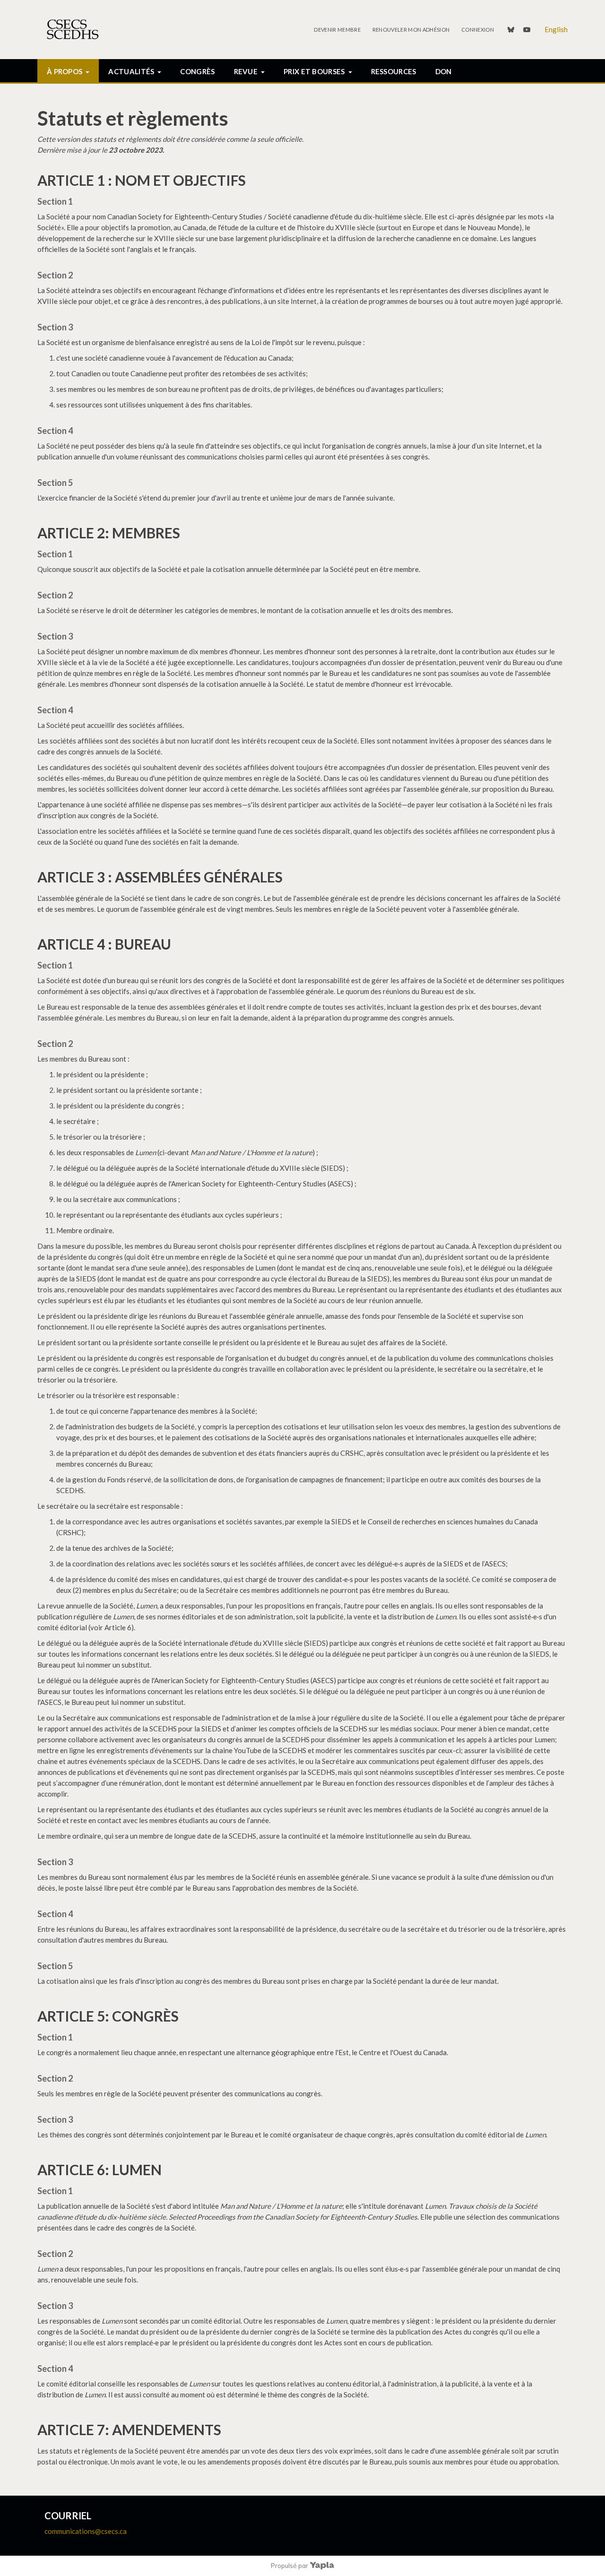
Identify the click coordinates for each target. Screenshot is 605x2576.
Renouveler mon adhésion (411, 30)
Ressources (394, 71)
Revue (246, 71)
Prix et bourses (314, 71)
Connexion (478, 30)
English (556, 29)
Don (444, 71)
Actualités (131, 71)
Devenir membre (337, 30)
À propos (65, 71)
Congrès (197, 71)
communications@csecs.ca (86, 2531)
